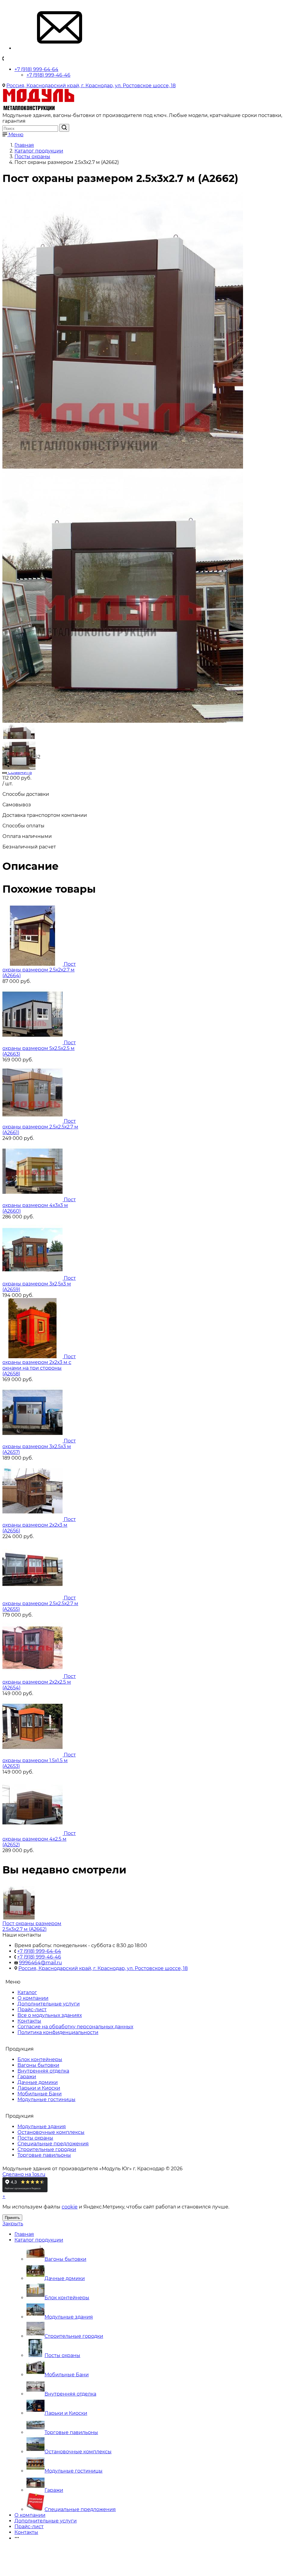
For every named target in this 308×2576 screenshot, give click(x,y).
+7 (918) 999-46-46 (48, 75)
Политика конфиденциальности (58, 2032)
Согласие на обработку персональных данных (75, 2027)
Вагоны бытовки (38, 2065)
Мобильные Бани (40, 2094)
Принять (12, 2218)
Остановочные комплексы (51, 2132)
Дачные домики (38, 2082)
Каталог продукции (39, 2240)
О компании (33, 1998)
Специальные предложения (53, 2144)
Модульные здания (42, 2127)
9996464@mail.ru (40, 1963)
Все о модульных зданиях (50, 2015)
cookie (70, 2207)
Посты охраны (35, 2138)
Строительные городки (47, 2149)
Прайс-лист (32, 2010)
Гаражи (27, 2077)
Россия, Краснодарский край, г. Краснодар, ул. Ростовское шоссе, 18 (91, 86)
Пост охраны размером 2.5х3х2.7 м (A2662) (32, 1926)
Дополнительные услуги (49, 2004)
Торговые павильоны (44, 2155)
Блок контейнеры (40, 2059)
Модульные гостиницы (46, 2099)
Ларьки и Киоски (39, 2088)
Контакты (29, 2021)
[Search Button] (64, 128)
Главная (24, 2234)
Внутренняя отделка (43, 2071)
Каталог (27, 1992)
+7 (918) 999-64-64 (36, 69)
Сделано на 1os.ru (24, 2174)
